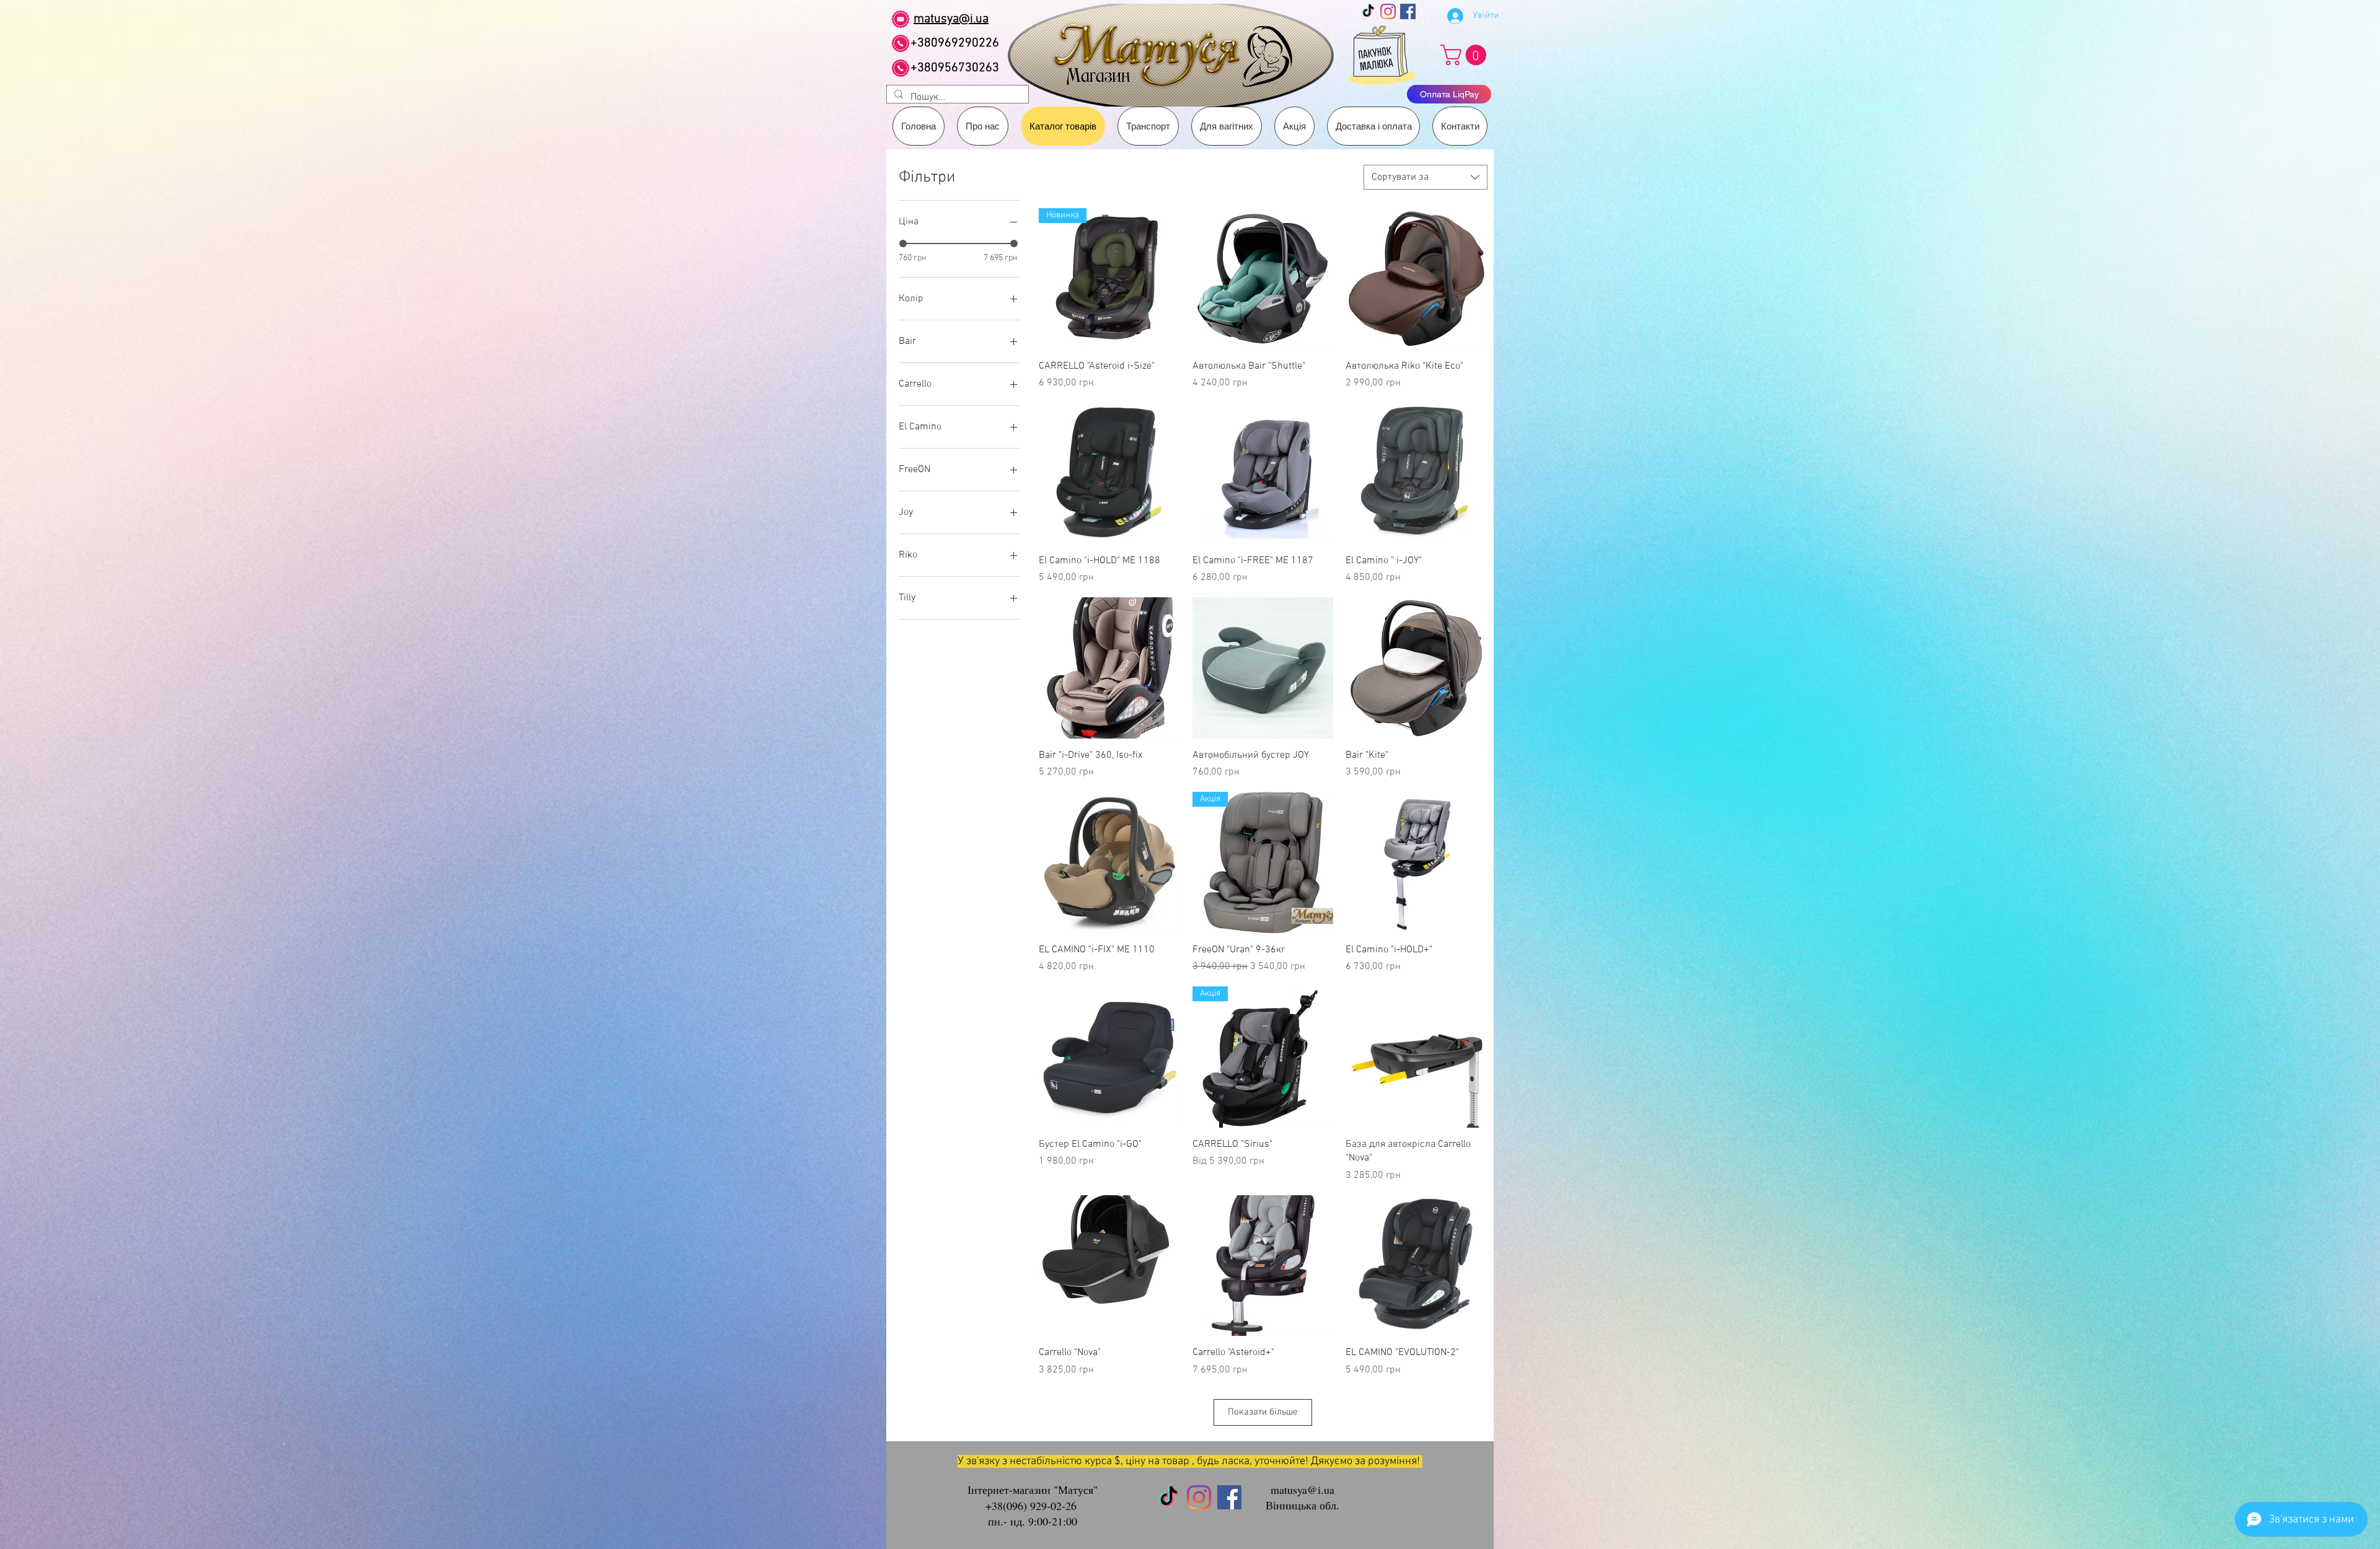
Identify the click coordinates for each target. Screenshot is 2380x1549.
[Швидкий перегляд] (1263, 279)
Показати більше (1263, 1412)
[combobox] (1426, 177)
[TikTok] (1368, 11)
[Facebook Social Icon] (1408, 11)
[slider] (903, 244)
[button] (1148, 126)
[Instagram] (1388, 11)
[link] (1466, 55)
